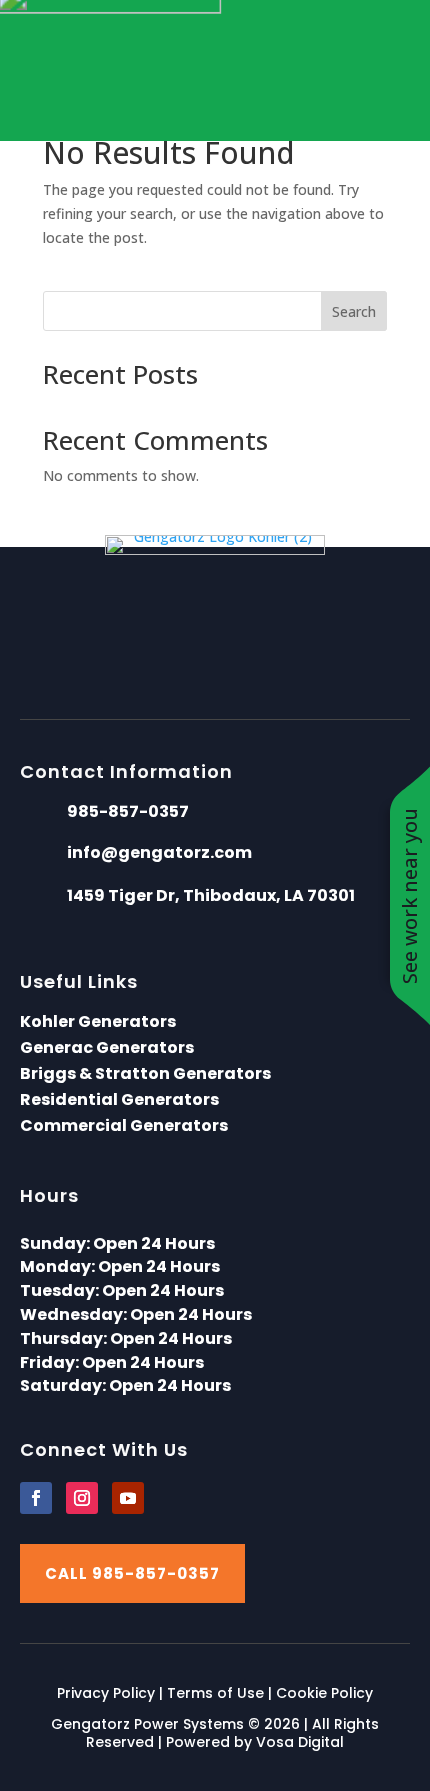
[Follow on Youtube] (128, 1498)
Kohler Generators (98, 1021)
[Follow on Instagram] (82, 1498)
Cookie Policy (324, 1693)
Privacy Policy (106, 1693)
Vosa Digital (300, 1742)
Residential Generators (119, 1099)
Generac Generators (107, 1047)
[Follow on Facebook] (36, 1498)
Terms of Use (215, 1693)
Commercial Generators (124, 1125)
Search (354, 311)
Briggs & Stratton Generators (145, 1073)
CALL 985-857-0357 (132, 1573)
